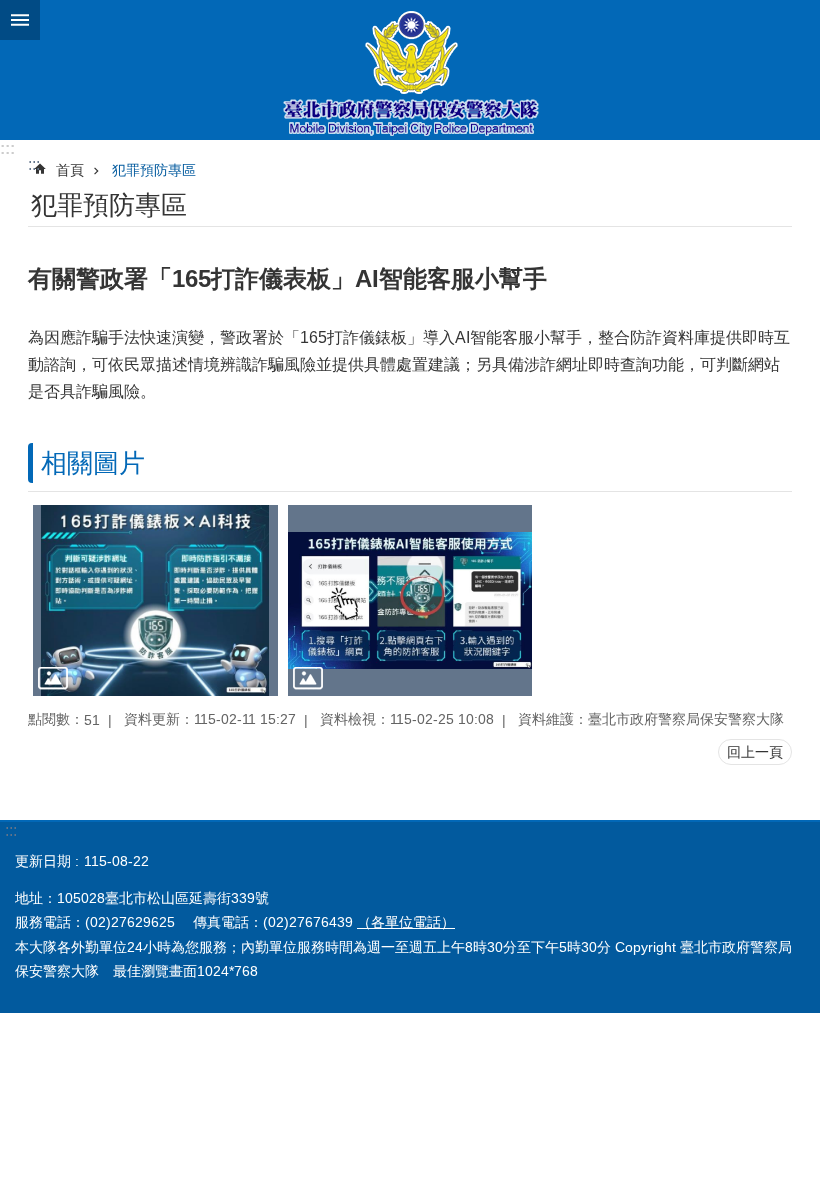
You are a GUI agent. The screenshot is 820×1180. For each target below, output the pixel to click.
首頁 (70, 170)
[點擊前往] (155, 600)
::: (7, 148)
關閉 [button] (20, 20)
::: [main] (34, 164)
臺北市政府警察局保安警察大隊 (410, 70)
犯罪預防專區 (154, 170)
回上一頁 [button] (755, 752)
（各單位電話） (406, 922)
